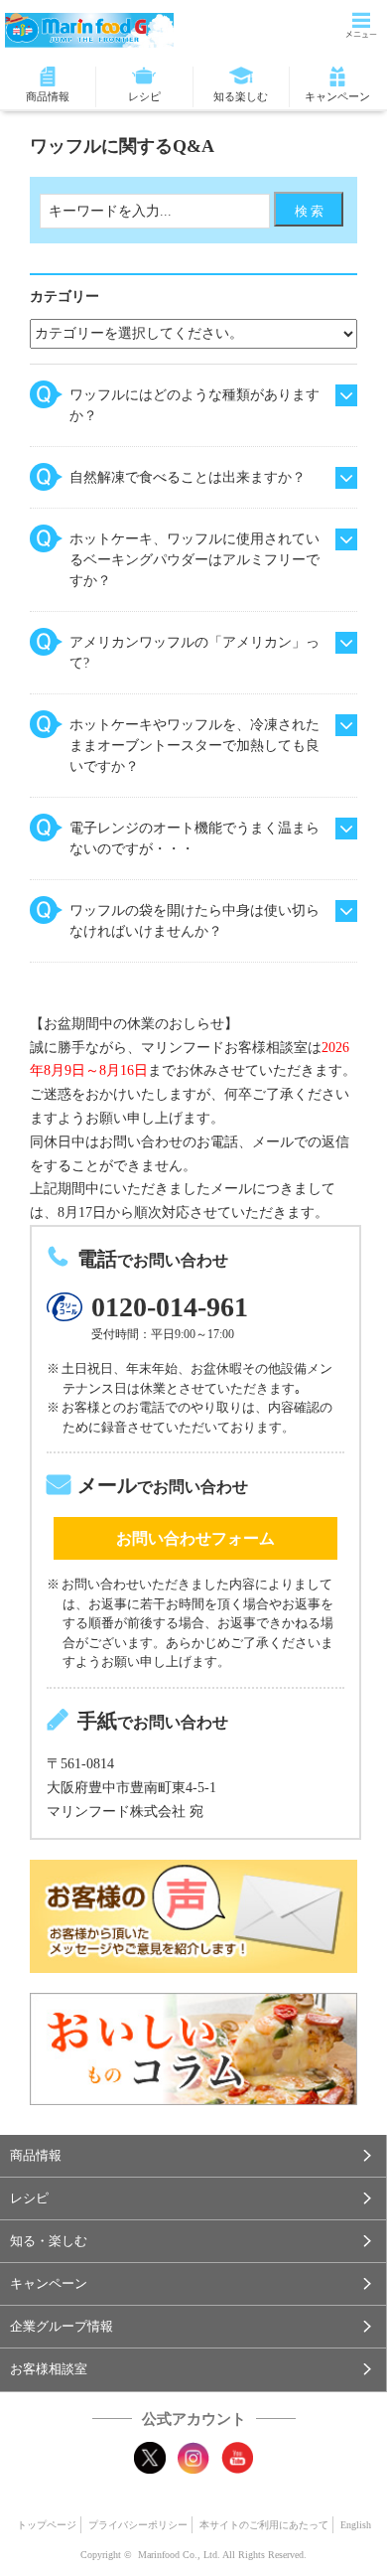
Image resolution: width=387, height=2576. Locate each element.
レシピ (144, 96)
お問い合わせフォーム (195, 1538)
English (356, 2525)
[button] (193, 2156)
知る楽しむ (241, 96)
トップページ (47, 2525)
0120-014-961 (170, 1307)
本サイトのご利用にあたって (264, 2525)
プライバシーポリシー (138, 2525)
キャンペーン (337, 96)
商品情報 (48, 96)
